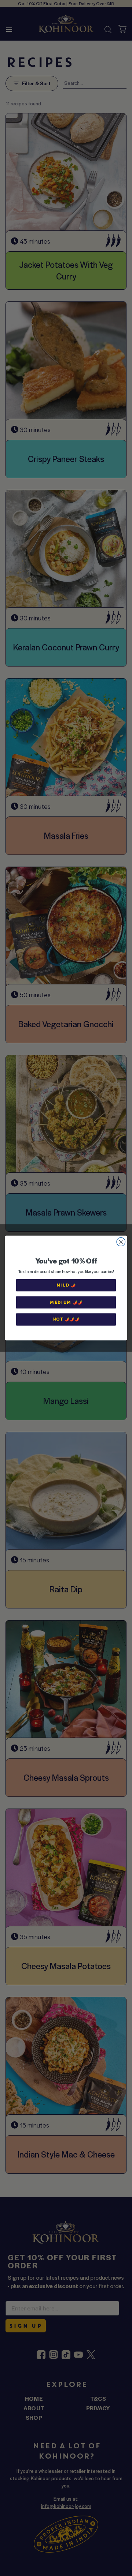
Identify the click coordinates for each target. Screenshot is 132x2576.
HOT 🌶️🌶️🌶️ (66, 1319)
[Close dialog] (121, 1242)
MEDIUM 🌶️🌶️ (66, 1302)
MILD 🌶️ (66, 1285)
